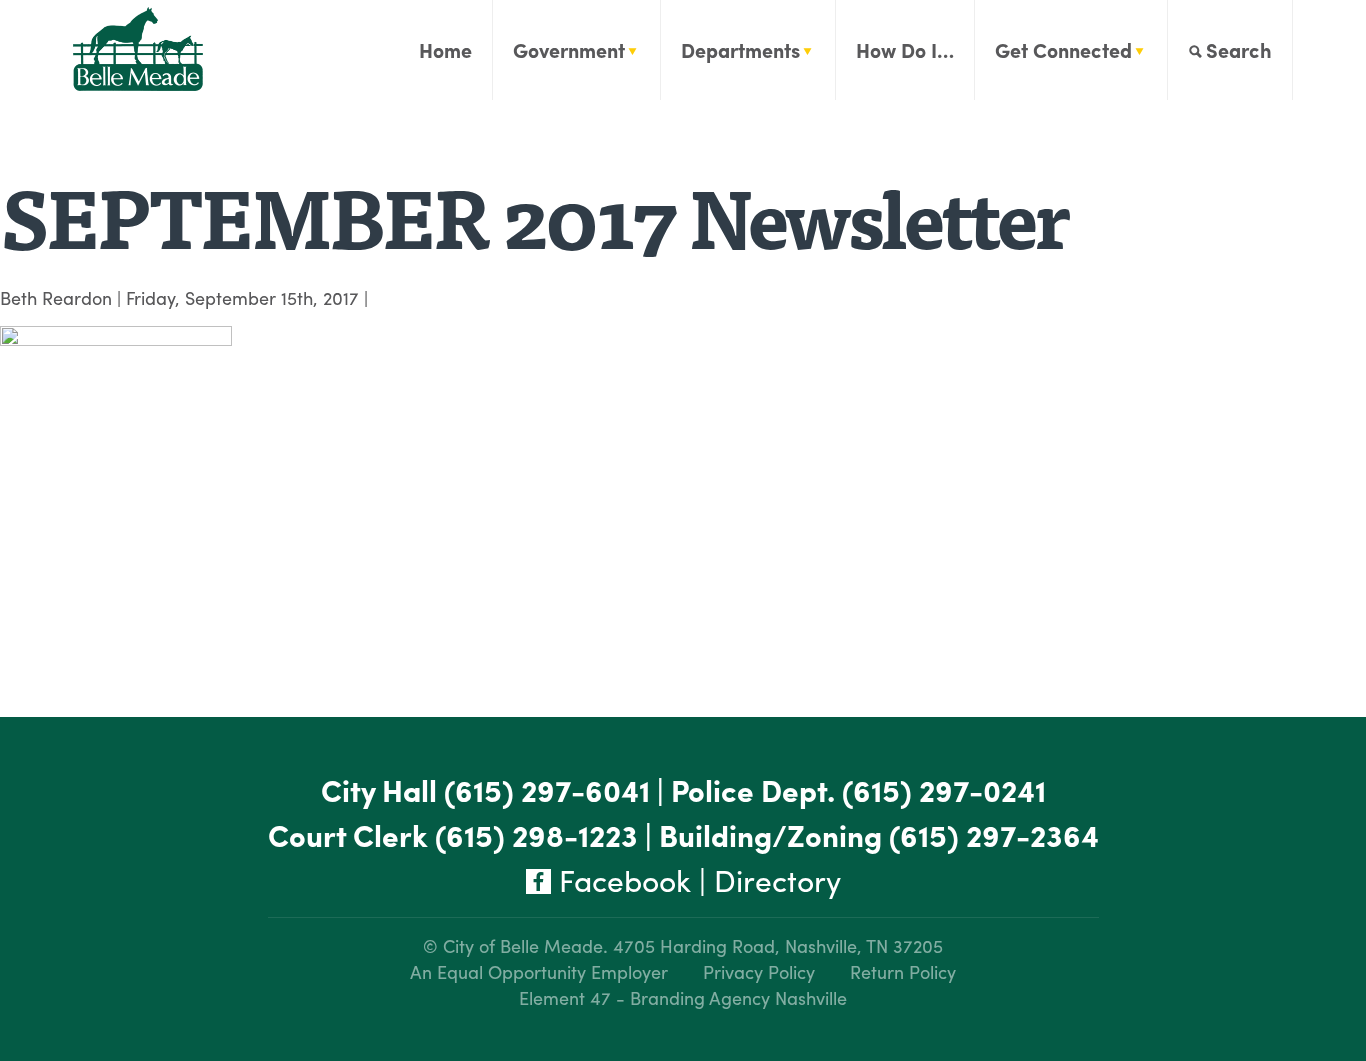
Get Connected (1063, 49)
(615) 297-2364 (994, 834)
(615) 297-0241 (944, 789)
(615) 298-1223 (536, 834)
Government (569, 49)
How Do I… (905, 49)
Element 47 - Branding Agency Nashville (683, 997)
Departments (740, 49)
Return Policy (903, 971)
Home (445, 49)
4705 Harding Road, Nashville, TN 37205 (778, 945)
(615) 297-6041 (547, 789)
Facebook (621, 879)
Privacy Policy (759, 971)
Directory (777, 879)
